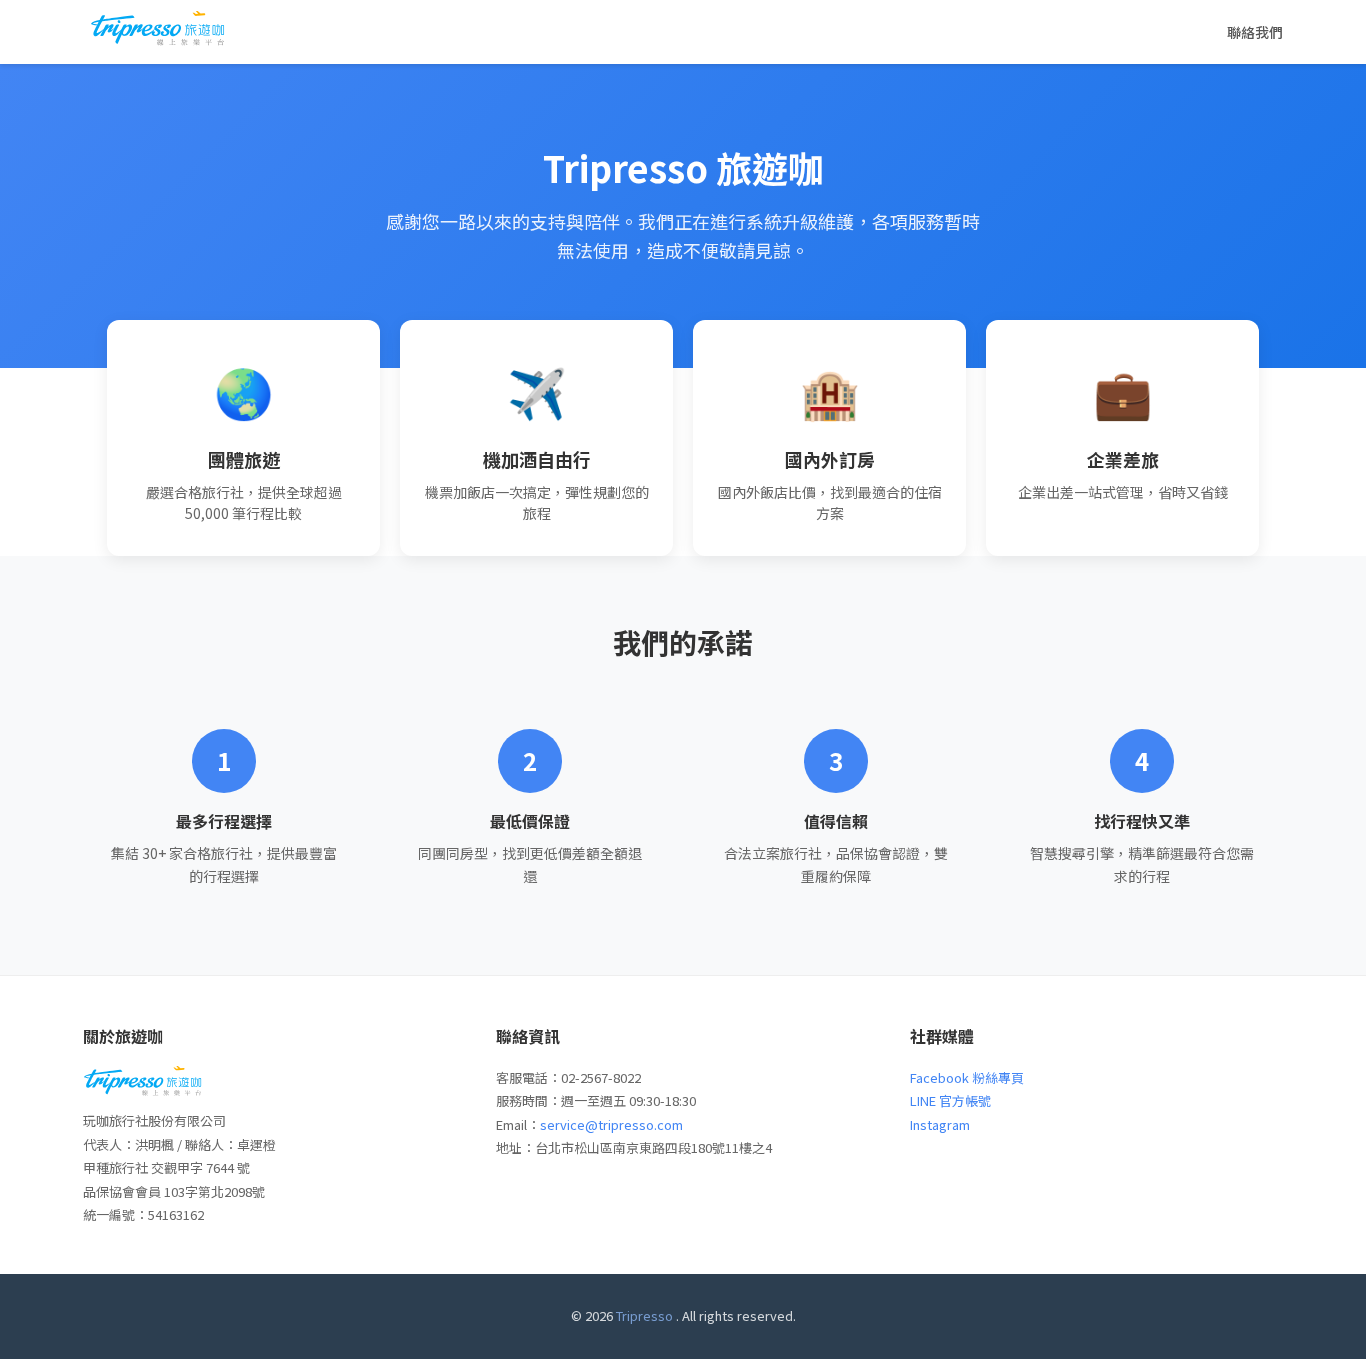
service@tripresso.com (611, 1124)
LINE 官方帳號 (950, 1100)
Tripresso (644, 1315)
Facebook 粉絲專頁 (967, 1077)
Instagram (940, 1124)
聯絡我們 (1255, 32)
